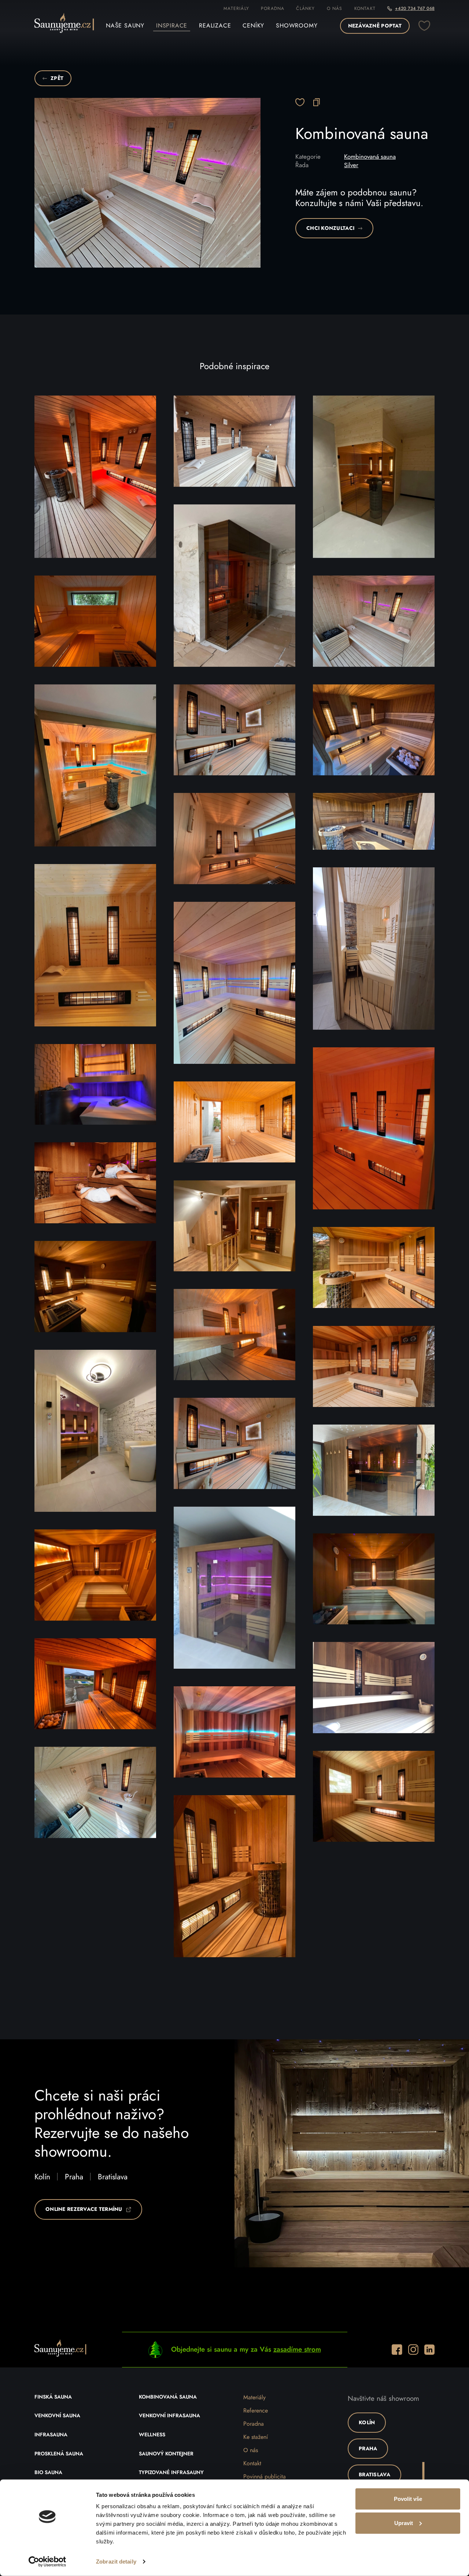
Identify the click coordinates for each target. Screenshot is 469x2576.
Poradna (273, 8)
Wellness (152, 2435)
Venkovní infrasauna (169, 2416)
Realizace (215, 26)
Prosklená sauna (59, 2454)
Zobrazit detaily (116, 2562)
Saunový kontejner (166, 2454)
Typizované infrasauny (171, 2473)
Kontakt (365, 8)
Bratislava (113, 2177)
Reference (256, 2411)
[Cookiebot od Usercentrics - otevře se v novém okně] (47, 2562)
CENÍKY (253, 26)
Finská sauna (53, 2397)
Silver (351, 165)
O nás (335, 8)
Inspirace (172, 26)
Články (305, 8)
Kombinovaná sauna (370, 157)
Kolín (42, 2177)
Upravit (404, 2523)
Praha (74, 2177)
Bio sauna (48, 2473)
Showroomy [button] (297, 26)
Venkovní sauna (57, 2416)
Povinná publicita (265, 2477)
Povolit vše (408, 2499)
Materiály (236, 8)
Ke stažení (256, 2437)
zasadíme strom (297, 2349)
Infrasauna (51, 2435)
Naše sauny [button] (125, 26)
